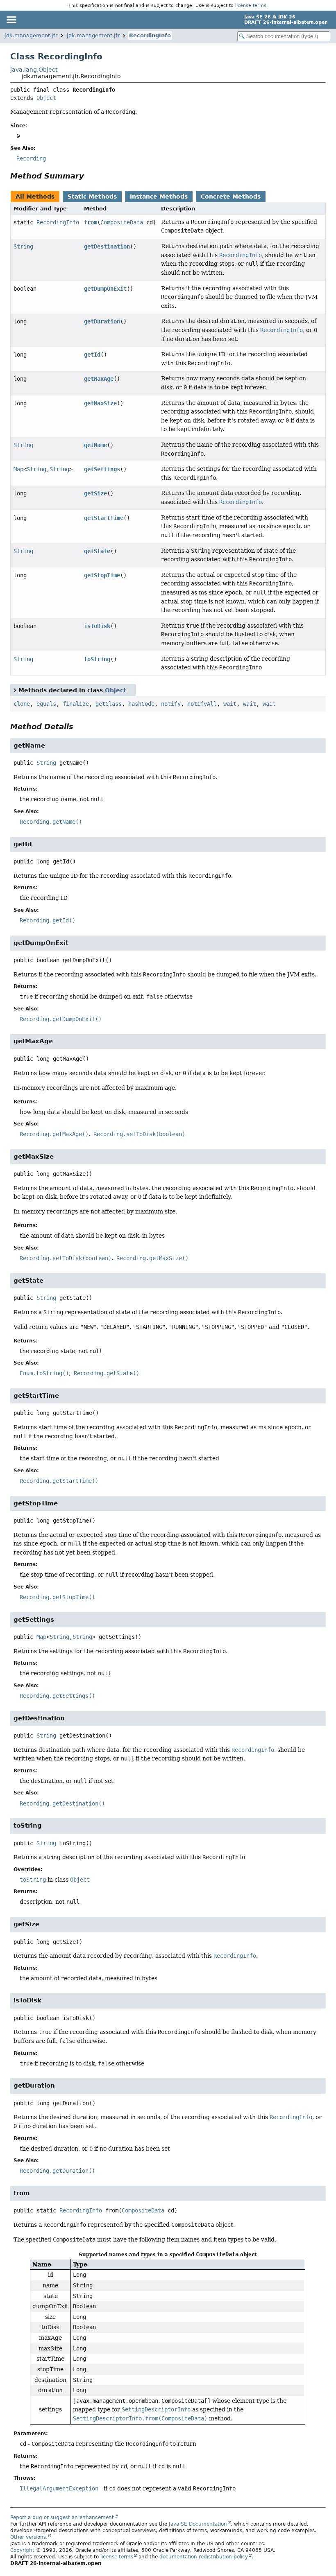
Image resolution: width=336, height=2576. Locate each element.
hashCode (141, 704)
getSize (95, 493)
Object (46, 98)
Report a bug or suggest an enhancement (62, 2517)
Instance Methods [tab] (159, 197)
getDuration (102, 321)
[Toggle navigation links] (11, 20)
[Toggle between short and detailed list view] (15, 690)
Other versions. (29, 2537)
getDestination (107, 246)
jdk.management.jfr (31, 35)
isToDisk (97, 626)
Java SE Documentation (198, 2524)
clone (22, 704)
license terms (251, 5)
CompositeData (122, 222)
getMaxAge (99, 379)
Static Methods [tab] (92, 197)
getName (95, 445)
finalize (76, 704)
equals (46, 704)
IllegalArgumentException (59, 2488)
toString (97, 659)
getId (92, 355)
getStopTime (102, 575)
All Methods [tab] (35, 197)
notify (171, 704)
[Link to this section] (90, 176)
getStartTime (104, 518)
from (91, 222)
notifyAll (202, 704)
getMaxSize (100, 403)
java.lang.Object (34, 70)
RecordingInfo (150, 35)
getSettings (102, 469)
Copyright (22, 2550)
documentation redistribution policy (204, 2557)
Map (18, 469)
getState (97, 551)
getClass (109, 704)
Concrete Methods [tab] (231, 197)
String (23, 246)
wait (230, 704)
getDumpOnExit (105, 289)
